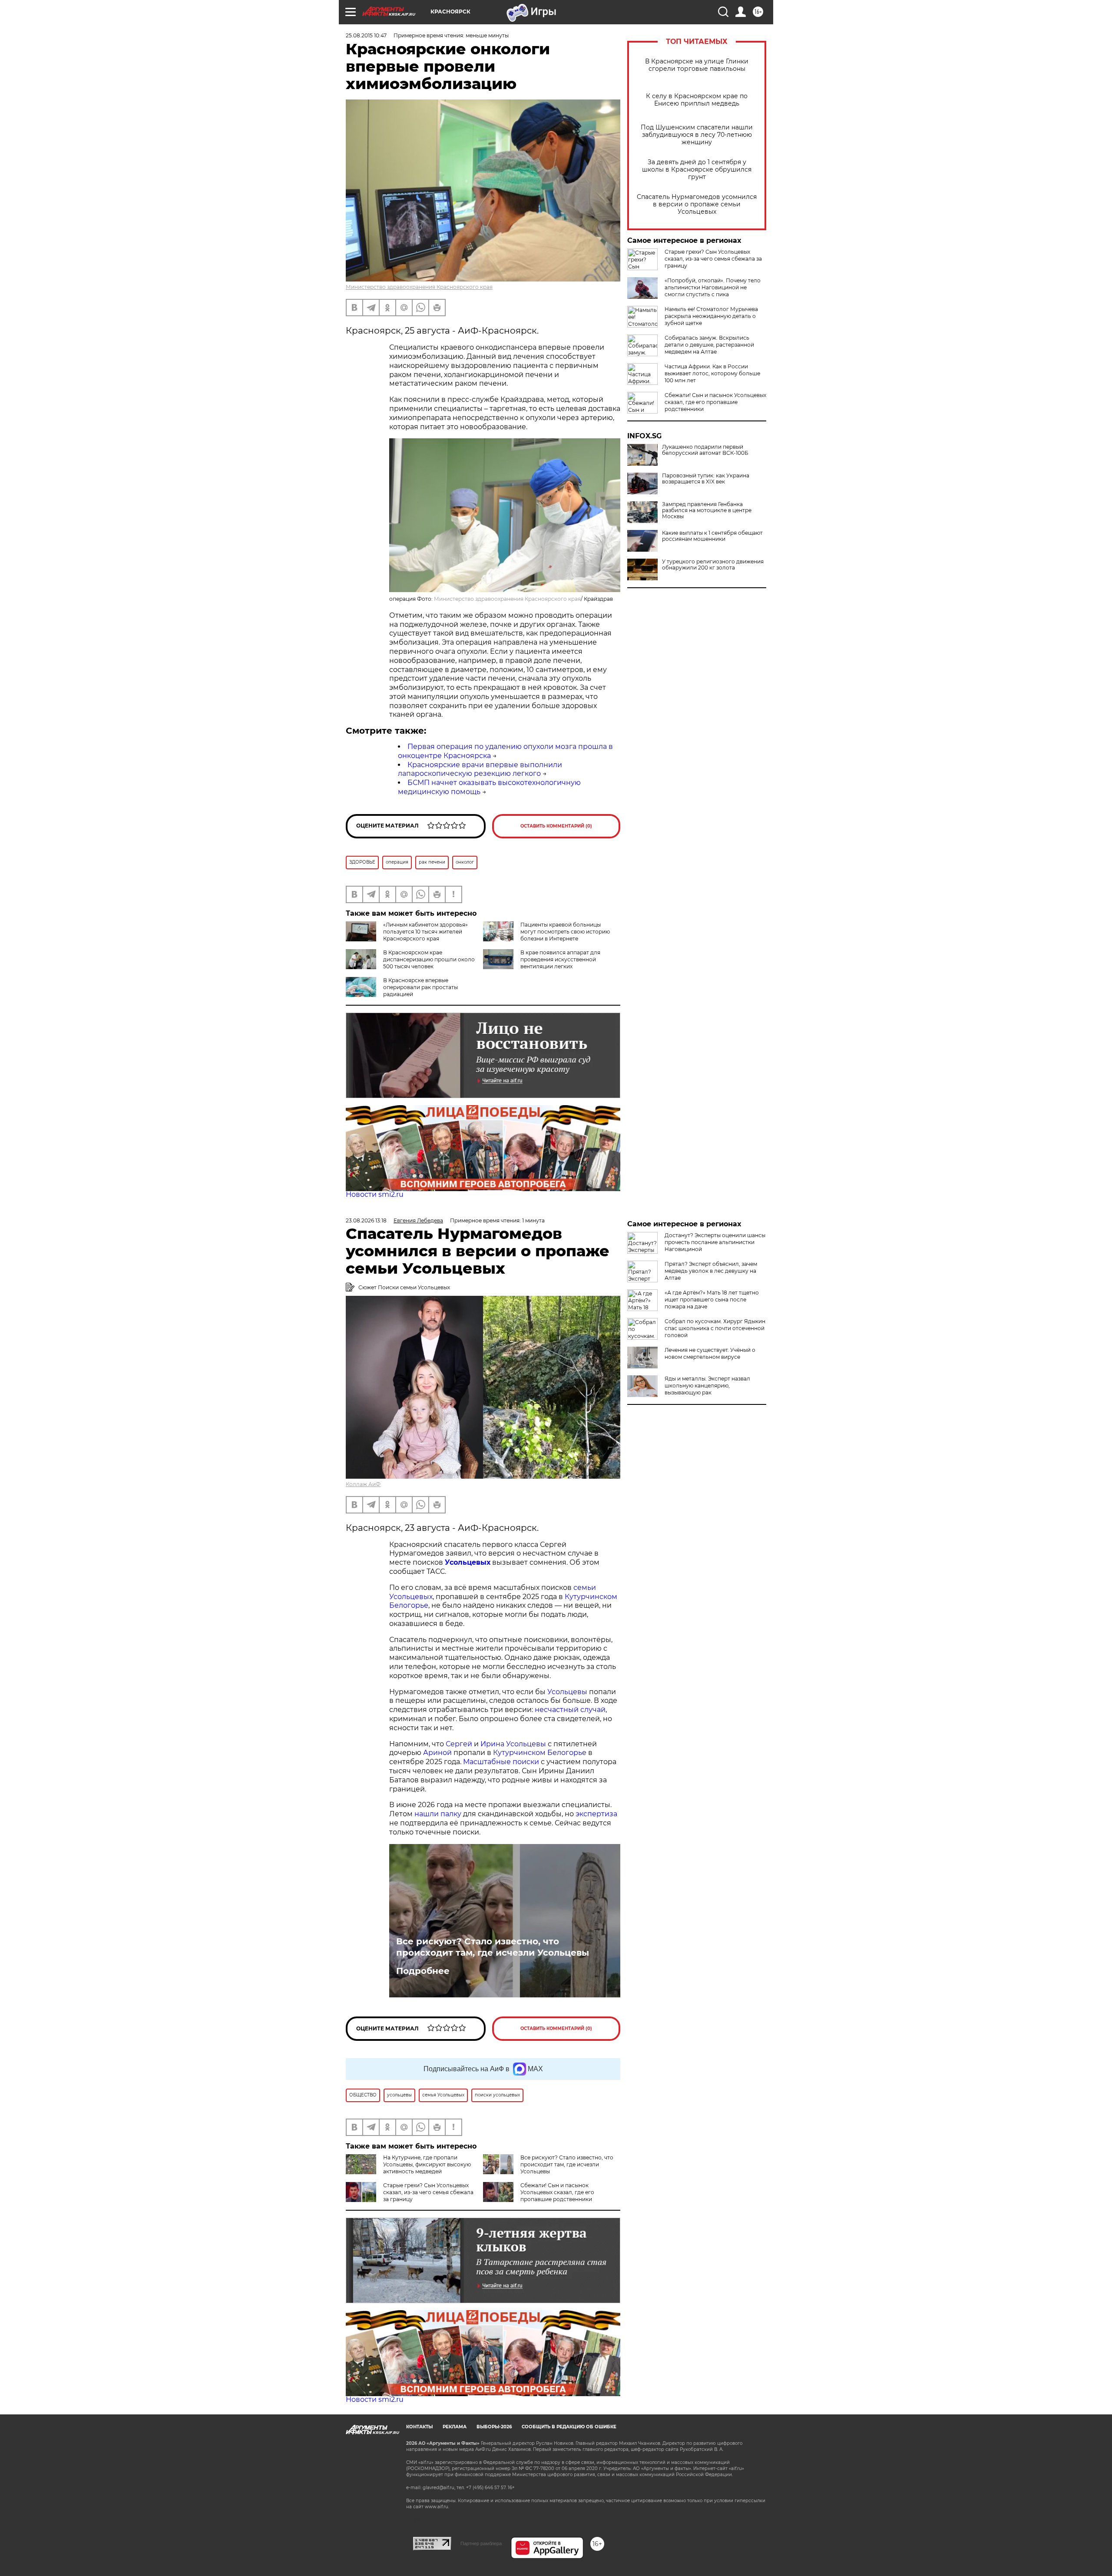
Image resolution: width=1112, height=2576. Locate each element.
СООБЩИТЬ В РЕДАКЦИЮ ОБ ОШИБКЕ (569, 2427)
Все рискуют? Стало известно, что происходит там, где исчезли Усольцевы (493, 1947)
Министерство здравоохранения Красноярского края (419, 287)
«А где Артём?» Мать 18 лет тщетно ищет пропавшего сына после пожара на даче (712, 1300)
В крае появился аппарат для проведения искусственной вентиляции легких (560, 959)
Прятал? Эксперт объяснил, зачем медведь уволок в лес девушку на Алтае (711, 1271)
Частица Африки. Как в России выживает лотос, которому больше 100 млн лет (712, 373)
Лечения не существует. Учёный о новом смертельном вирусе (710, 1353)
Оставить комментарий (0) (556, 826)
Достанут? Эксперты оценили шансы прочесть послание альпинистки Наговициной (715, 1242)
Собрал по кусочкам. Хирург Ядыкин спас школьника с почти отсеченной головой (715, 1328)
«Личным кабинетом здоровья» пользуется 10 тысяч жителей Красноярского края (425, 932)
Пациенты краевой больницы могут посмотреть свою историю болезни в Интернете (565, 932)
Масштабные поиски (501, 1762)
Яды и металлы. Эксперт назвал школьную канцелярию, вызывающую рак (707, 1386)
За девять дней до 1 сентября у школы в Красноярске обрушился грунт (697, 170)
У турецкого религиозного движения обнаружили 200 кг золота (713, 565)
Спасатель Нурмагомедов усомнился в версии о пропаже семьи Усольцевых (697, 204)
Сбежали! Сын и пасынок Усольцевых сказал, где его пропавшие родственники (715, 402)
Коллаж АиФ (363, 1484)
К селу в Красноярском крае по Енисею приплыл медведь (697, 100)
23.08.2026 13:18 (366, 1220)
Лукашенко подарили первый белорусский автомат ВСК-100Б (705, 450)
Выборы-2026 (494, 2427)
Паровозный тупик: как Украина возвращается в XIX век (706, 479)
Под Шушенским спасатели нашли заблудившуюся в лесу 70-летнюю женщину (697, 135)
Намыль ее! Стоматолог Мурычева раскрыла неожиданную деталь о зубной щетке (711, 316)
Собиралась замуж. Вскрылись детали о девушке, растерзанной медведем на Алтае (709, 345)
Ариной (437, 1753)
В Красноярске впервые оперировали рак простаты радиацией (420, 987)
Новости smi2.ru (375, 1194)
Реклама (455, 2427)
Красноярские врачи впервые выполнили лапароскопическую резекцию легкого (480, 769)
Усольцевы (567, 1692)
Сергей (459, 1744)
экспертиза (596, 1814)
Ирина (492, 1744)
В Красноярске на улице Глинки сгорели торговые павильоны (697, 65)
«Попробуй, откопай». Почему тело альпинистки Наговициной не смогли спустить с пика (713, 287)
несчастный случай (570, 1710)
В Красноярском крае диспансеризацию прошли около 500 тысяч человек (429, 959)
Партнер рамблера (481, 2543)
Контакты (419, 2427)
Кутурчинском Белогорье (540, 1753)
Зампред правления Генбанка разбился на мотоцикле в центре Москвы (707, 510)
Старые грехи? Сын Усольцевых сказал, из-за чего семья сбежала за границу (713, 259)
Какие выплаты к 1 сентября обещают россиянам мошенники (712, 536)
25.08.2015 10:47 (366, 35)
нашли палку (438, 1814)
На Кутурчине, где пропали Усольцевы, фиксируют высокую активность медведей (427, 2164)
